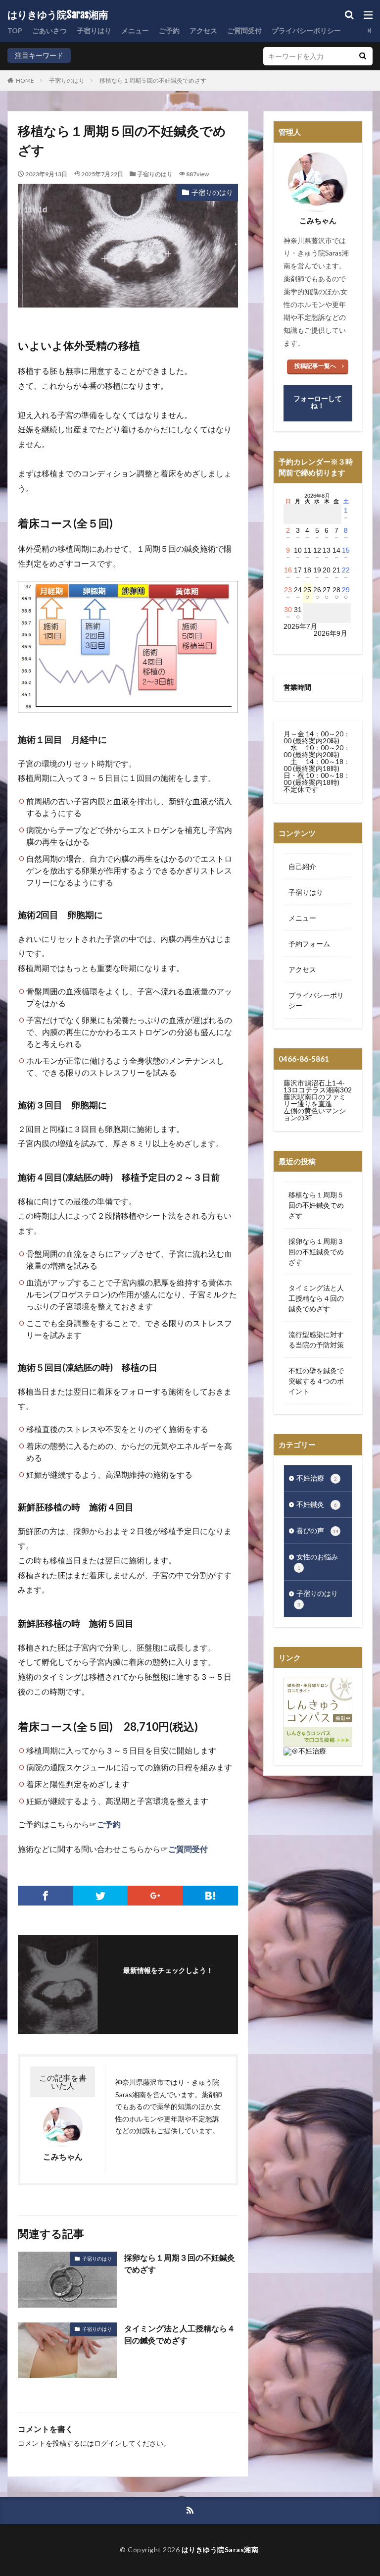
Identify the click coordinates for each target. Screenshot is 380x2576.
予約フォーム (309, 944)
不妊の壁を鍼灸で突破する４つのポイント (316, 1381)
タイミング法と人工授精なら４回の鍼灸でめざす (180, 2334)
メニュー (135, 30)
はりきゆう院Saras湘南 (58, 15)
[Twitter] (100, 1896)
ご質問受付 (244, 30)
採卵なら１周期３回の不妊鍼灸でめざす (180, 2263)
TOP (15, 30)
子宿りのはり (67, 80)
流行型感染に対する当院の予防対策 (316, 1340)
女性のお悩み (317, 1562)
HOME (25, 80)
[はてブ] (210, 1896)
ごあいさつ (49, 30)
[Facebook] (45, 1896)
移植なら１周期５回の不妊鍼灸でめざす (153, 80)
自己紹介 (302, 866)
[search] (363, 56)
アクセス (203, 30)
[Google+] (155, 1896)
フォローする (168, 1984)
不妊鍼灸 (317, 1504)
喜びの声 (317, 1530)
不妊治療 (317, 1478)
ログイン (108, 2443)
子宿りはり (94, 30)
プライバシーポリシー (306, 30)
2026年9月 (331, 633)
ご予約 (169, 30)
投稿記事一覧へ (315, 366)
